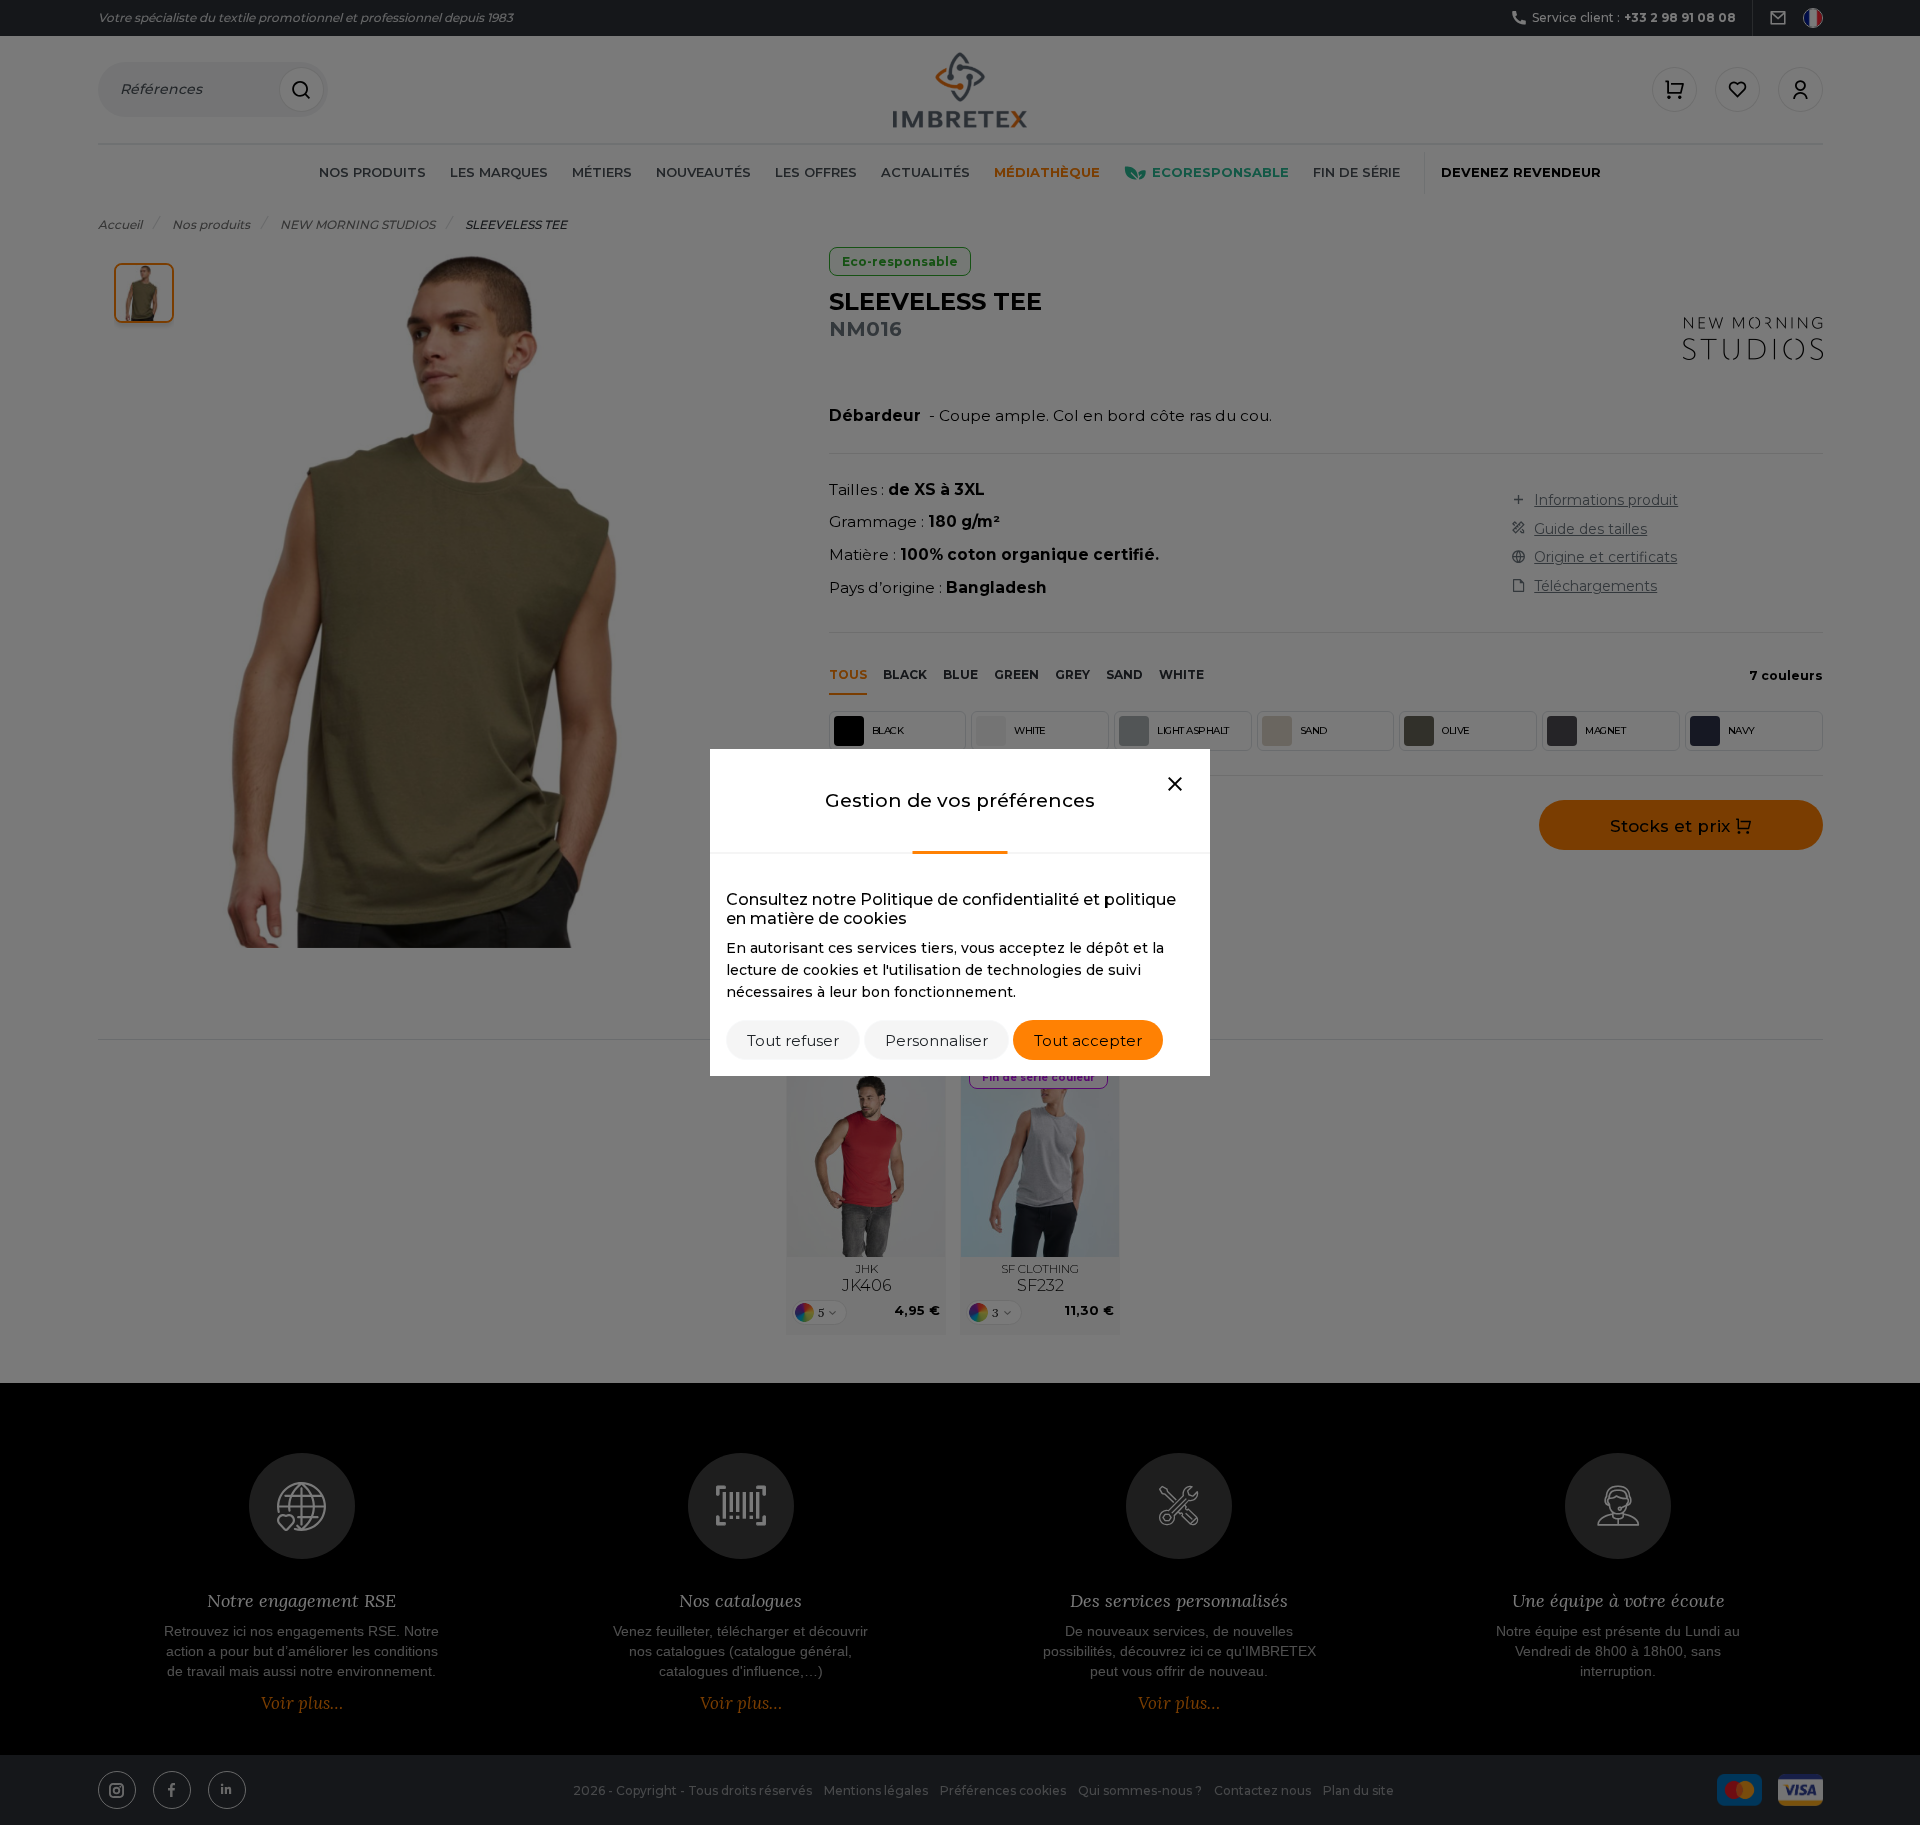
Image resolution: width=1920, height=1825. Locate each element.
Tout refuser (793, 1040)
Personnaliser (936, 1040)
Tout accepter (1088, 1040)
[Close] (1175, 785)
